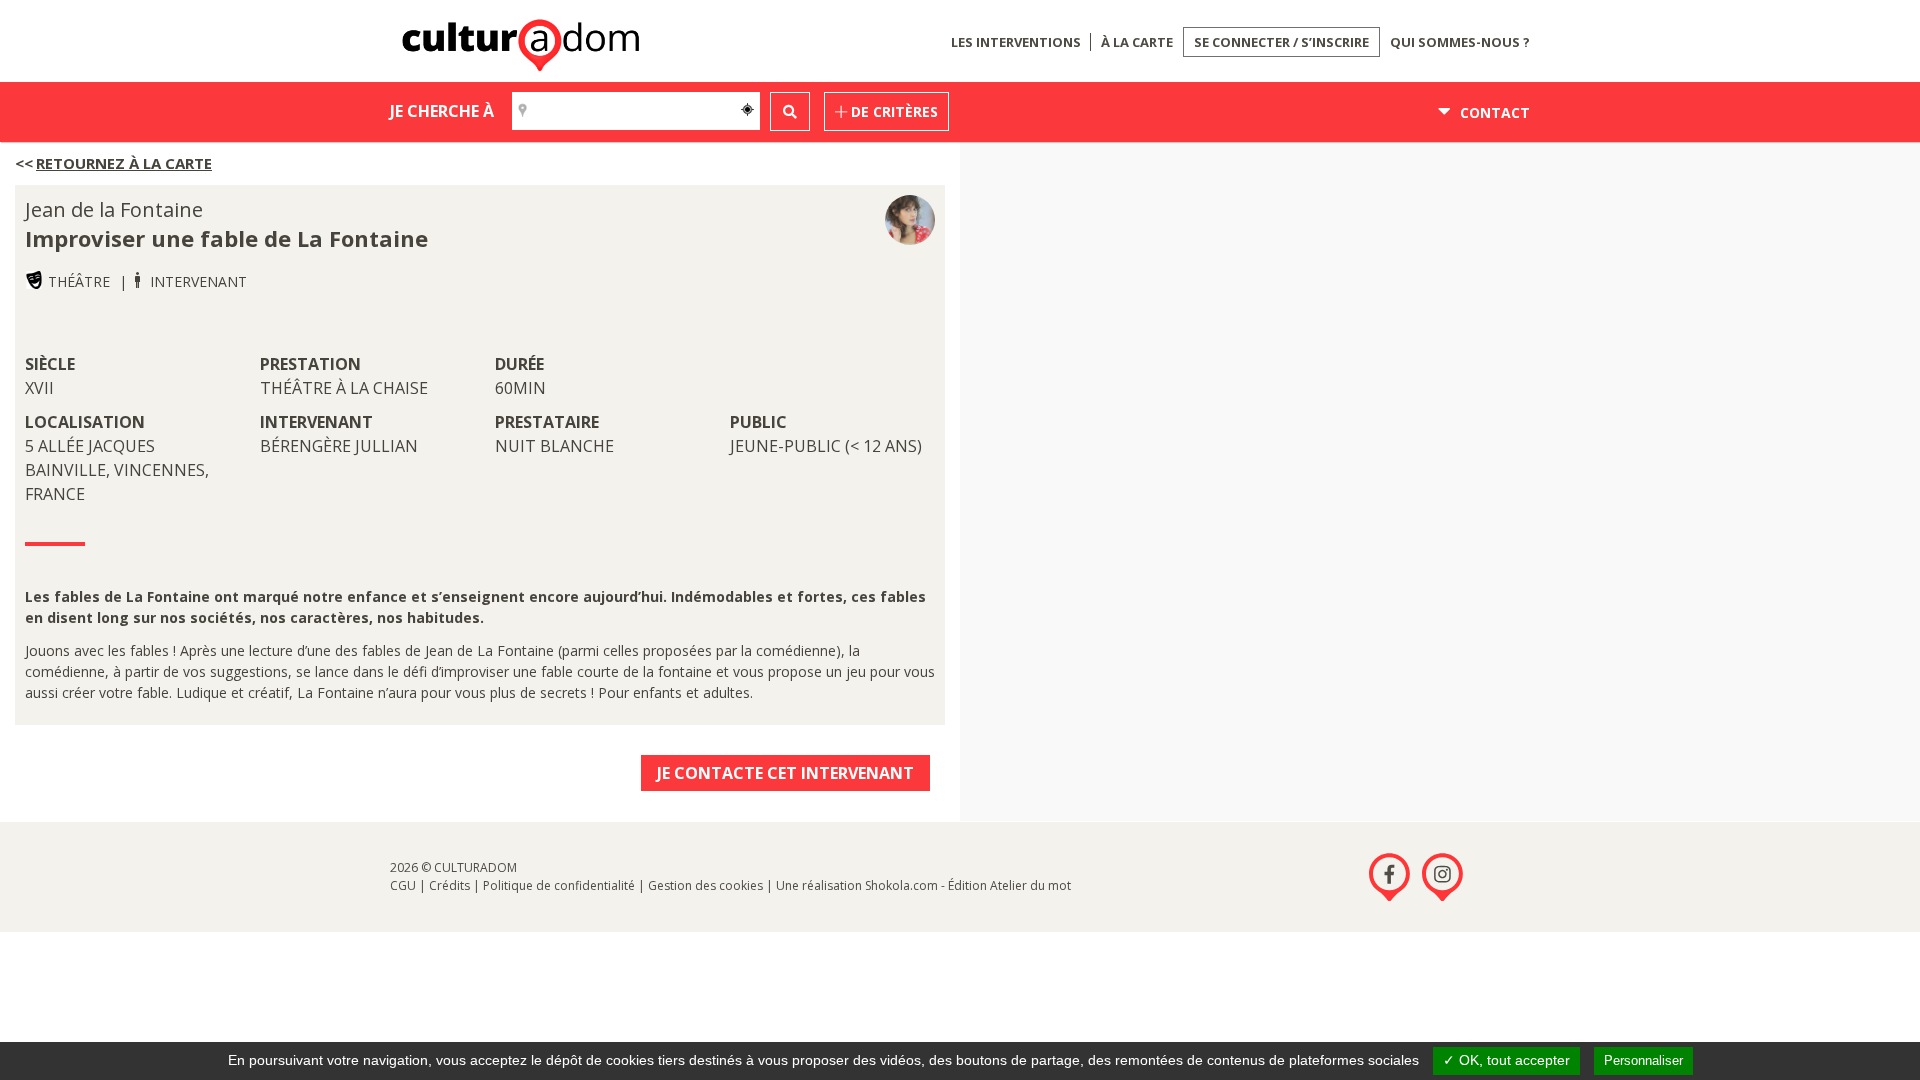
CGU (403, 885)
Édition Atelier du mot (1009, 885)
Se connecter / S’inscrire (1281, 42)
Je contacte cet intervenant (785, 773)
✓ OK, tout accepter (1506, 1060)
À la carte (1137, 42)
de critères (892, 111)
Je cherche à (442, 111)
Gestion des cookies (705, 885)
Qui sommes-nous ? (1460, 42)
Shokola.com (901, 885)
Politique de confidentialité (559, 885)
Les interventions (1016, 42)
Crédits (449, 885)
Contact (1493, 112)
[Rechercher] (790, 111)
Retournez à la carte (124, 163)
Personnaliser (1643, 1060)
